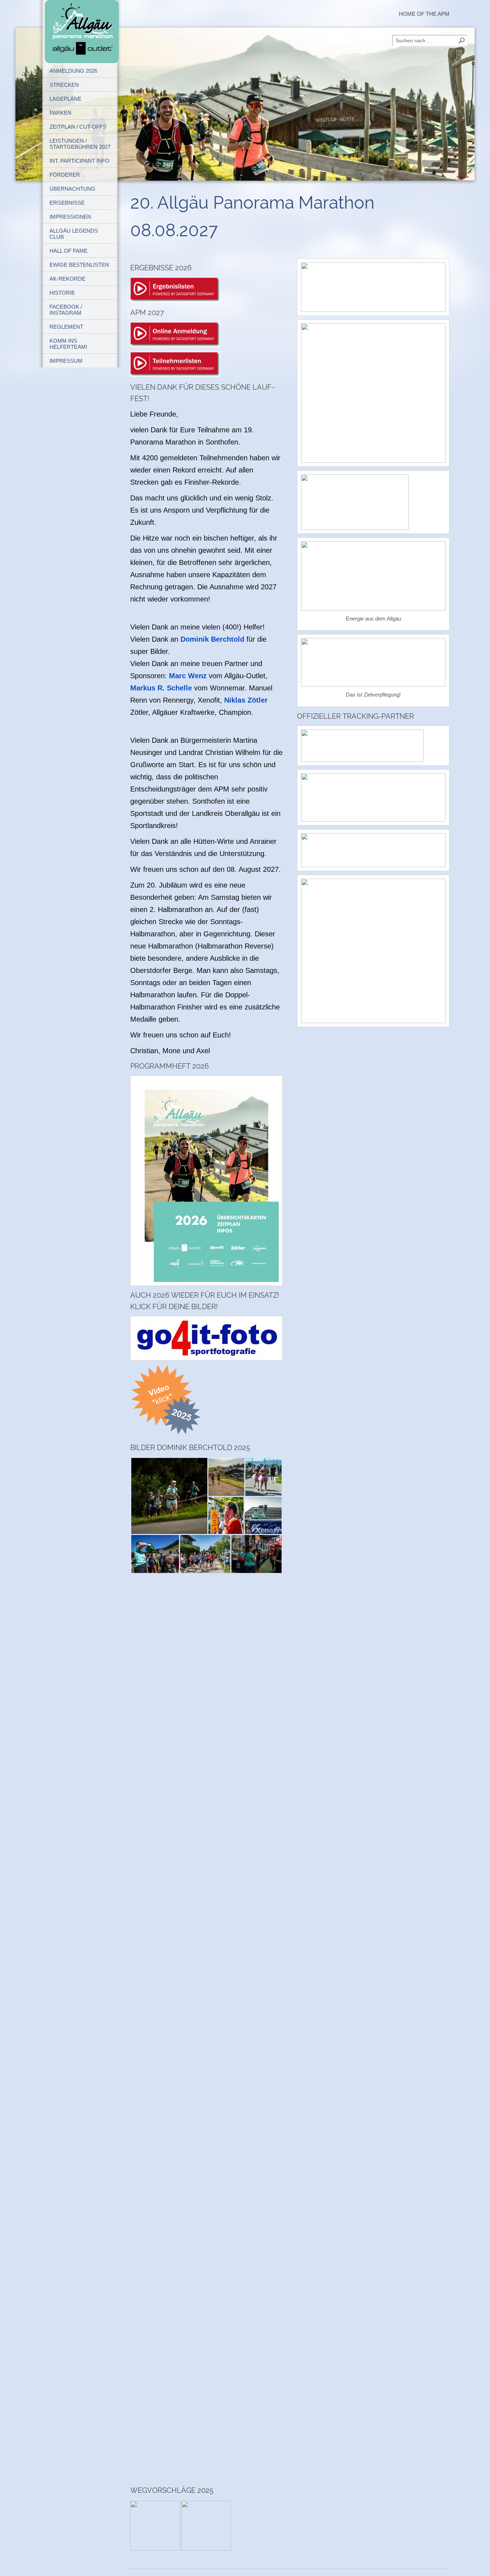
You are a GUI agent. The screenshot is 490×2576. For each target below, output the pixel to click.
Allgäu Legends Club (74, 234)
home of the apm (424, 14)
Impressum (66, 361)
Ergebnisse (67, 203)
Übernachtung (72, 189)
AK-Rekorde (67, 279)
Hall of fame (69, 251)
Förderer (65, 175)
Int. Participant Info (79, 161)
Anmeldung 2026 (73, 71)
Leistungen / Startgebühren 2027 (80, 144)
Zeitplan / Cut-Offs (78, 127)
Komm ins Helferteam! (68, 344)
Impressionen (70, 217)
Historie (62, 293)
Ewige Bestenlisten (79, 265)
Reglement (66, 327)
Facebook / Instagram (66, 310)
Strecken (64, 85)
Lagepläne (65, 99)
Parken (60, 113)
